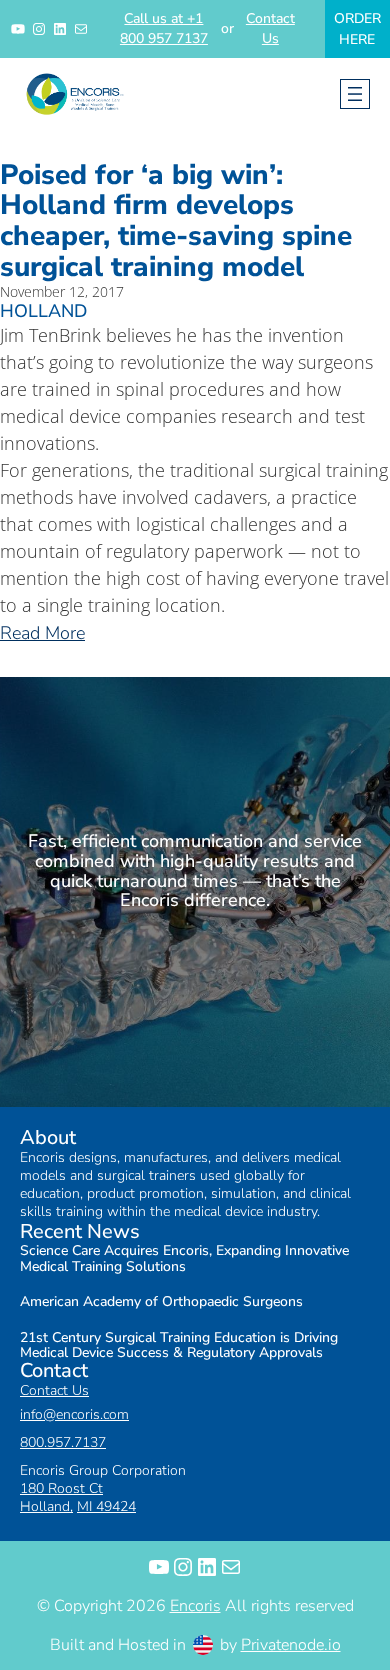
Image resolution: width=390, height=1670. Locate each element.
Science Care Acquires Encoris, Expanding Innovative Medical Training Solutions (184, 1258)
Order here (357, 29)
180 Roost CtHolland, (61, 1497)
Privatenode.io (291, 1645)
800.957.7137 (63, 1442)
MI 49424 (106, 1506)
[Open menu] (355, 94)
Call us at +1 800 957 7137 (164, 28)
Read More (42, 633)
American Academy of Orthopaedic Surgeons (161, 1301)
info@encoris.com (74, 1414)
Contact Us (270, 28)
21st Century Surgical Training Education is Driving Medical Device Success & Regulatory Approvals (179, 1345)
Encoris (195, 1606)
